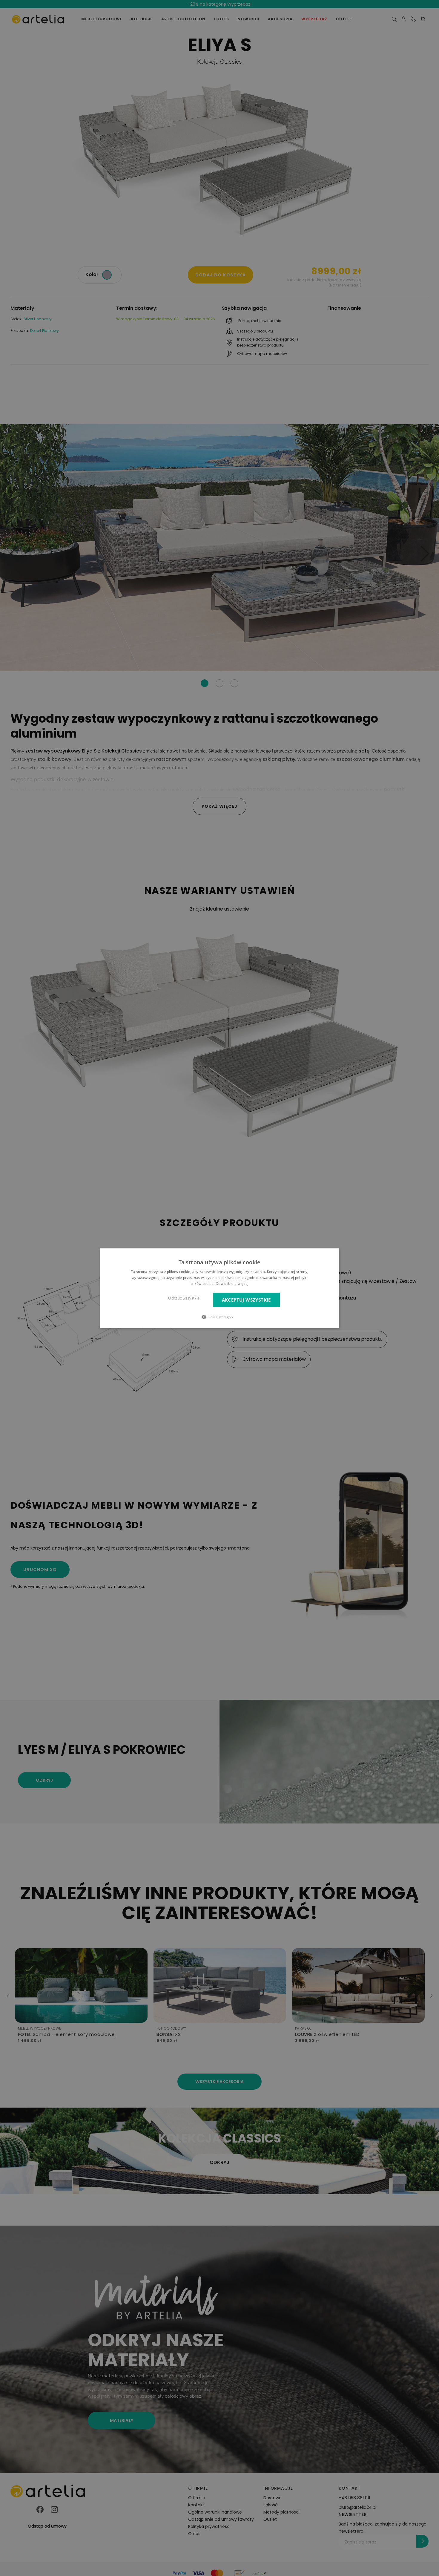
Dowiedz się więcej (232, 1283)
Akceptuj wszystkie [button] (246, 1300)
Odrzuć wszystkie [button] (184, 1298)
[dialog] (219, 1288)
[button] (219, 1317)
